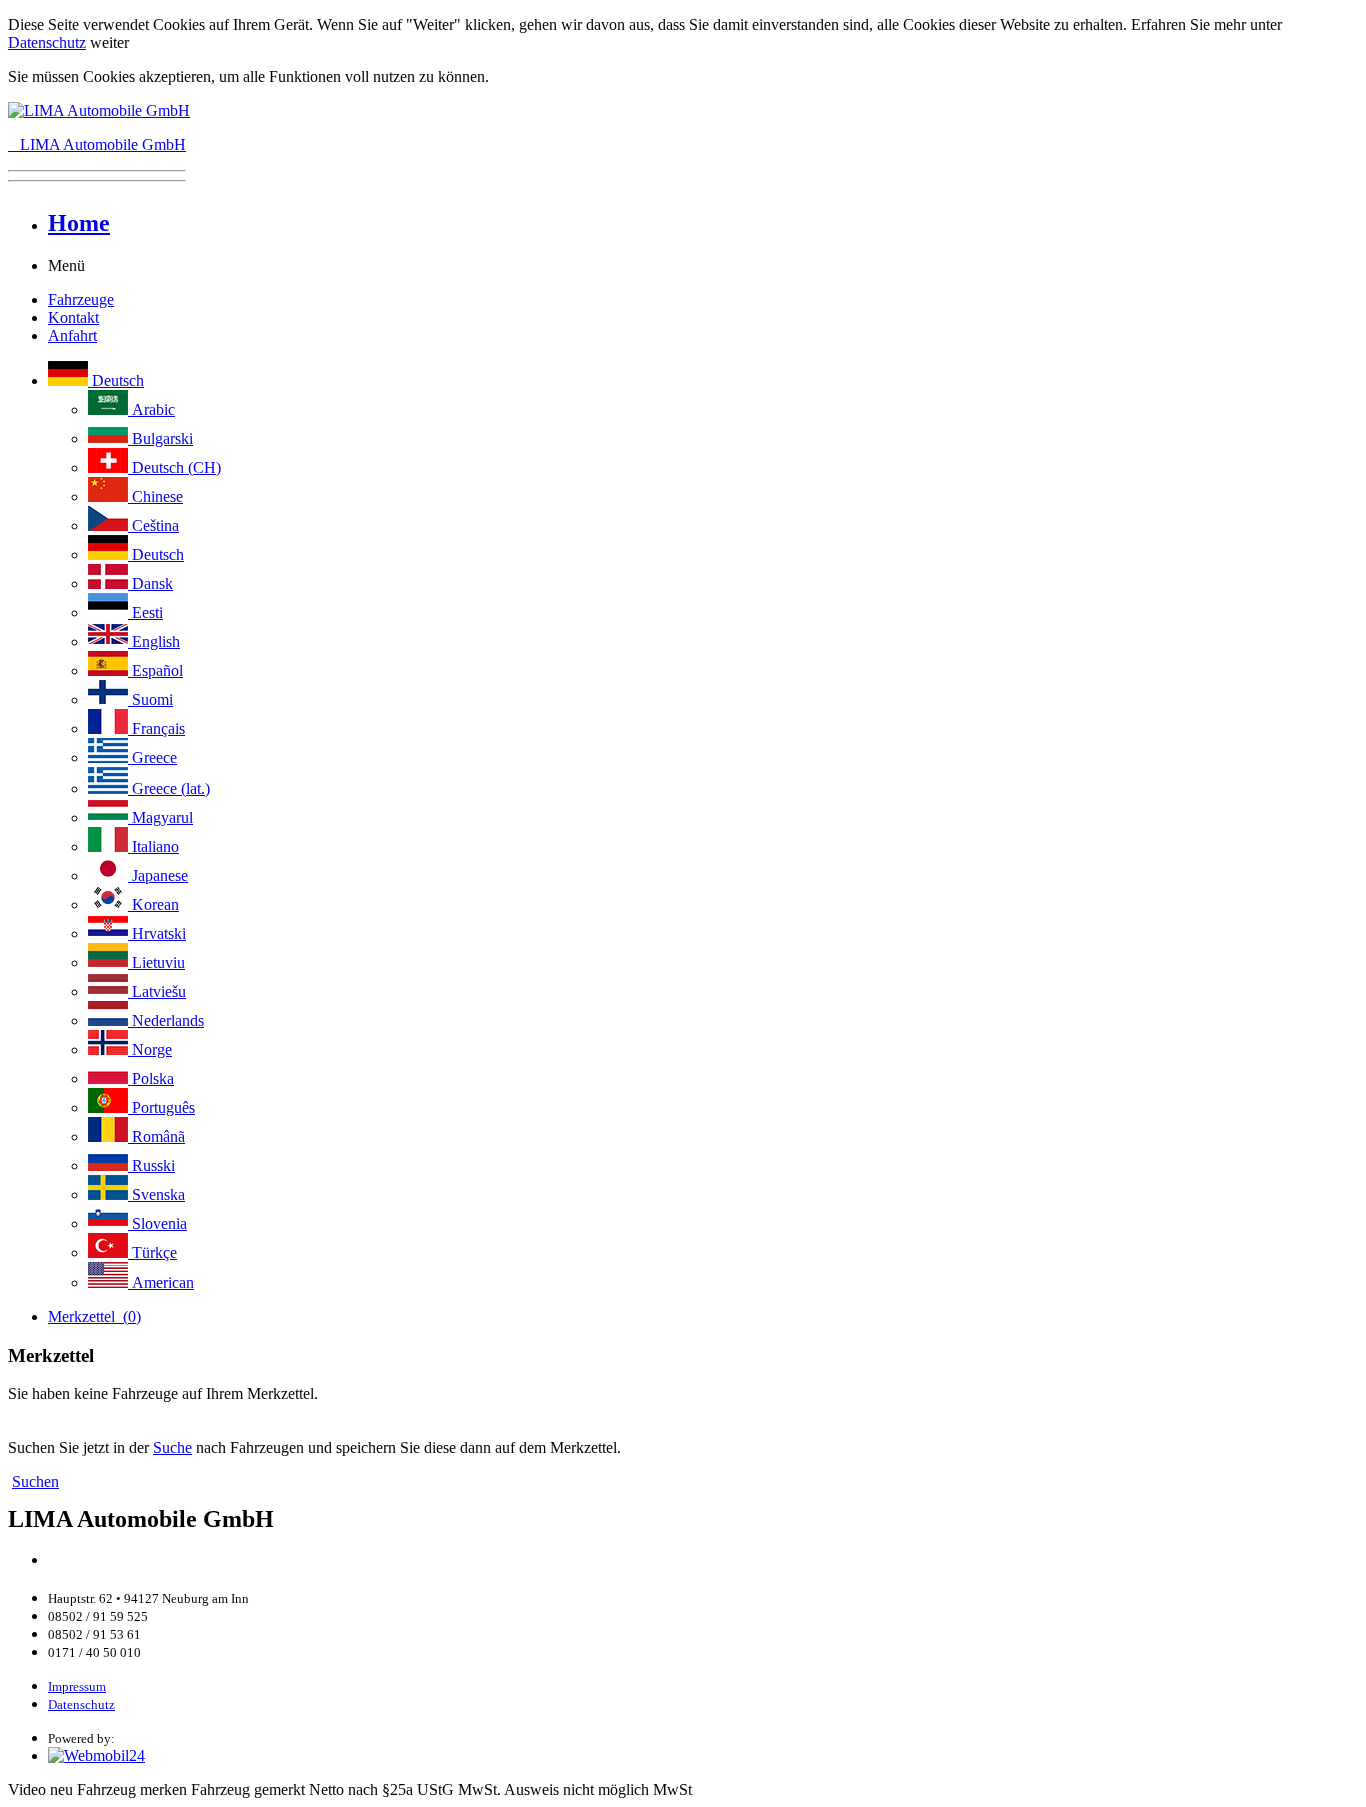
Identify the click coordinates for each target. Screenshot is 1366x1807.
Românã (156, 1136)
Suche (172, 1447)
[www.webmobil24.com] (96, 1755)
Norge (150, 1049)
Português (161, 1107)
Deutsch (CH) (174, 467)
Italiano (153, 846)
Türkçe (152, 1252)
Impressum (77, 1686)
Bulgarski (160, 438)
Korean (153, 904)
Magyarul (160, 817)
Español (155, 670)
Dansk (150, 583)
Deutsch (116, 380)
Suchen (35, 1481)
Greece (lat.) (169, 788)
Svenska (156, 1194)
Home (79, 223)
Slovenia (157, 1223)
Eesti (145, 612)
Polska (151, 1078)
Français (156, 728)
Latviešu (157, 991)
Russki (151, 1165)
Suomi (150, 699)
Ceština (153, 525)
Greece (152, 757)
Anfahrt (72, 335)
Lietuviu (156, 962)
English (154, 641)
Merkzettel (94, 1316)
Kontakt (73, 317)
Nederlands (166, 1020)
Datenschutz (47, 42)
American (161, 1282)
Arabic (151, 409)
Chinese (155, 496)
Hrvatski (157, 933)
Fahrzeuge (81, 299)
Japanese (158, 875)
